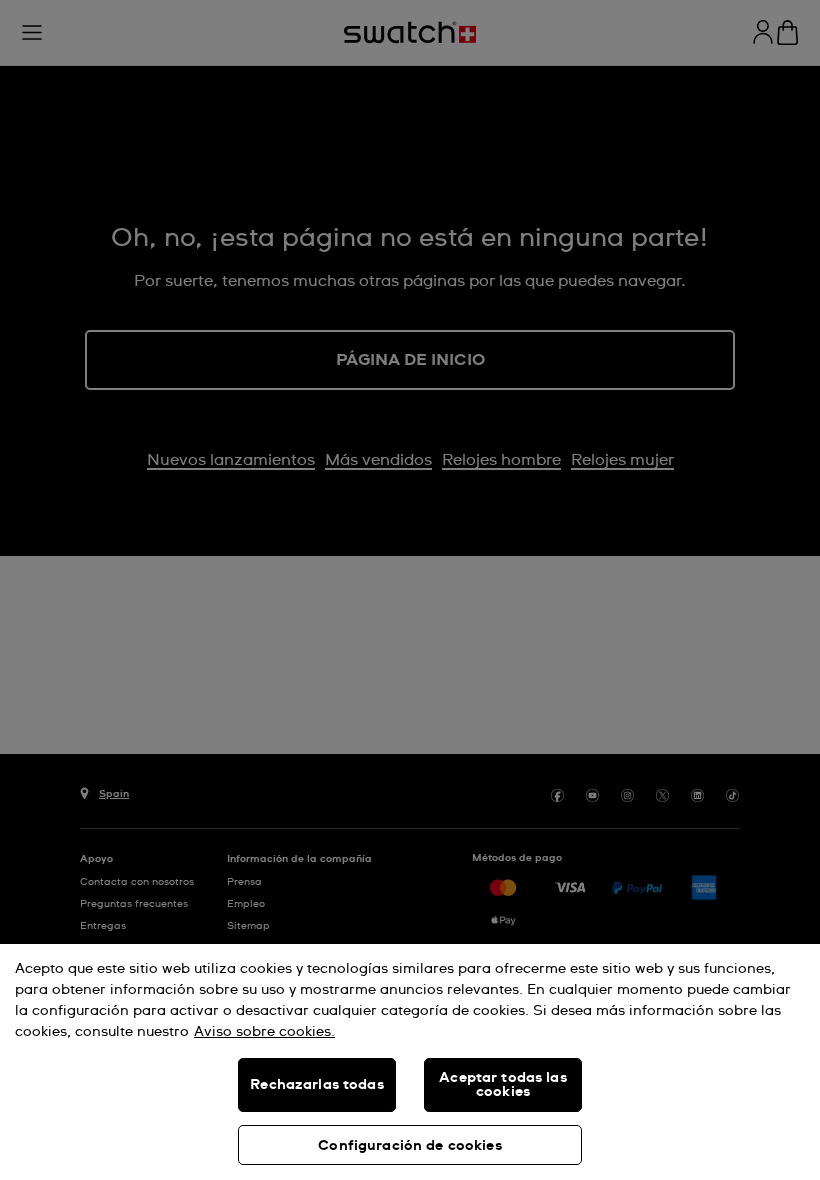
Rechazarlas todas (316, 1085)
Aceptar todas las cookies (502, 1085)
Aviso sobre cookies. (264, 1032)
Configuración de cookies (409, 1146)
